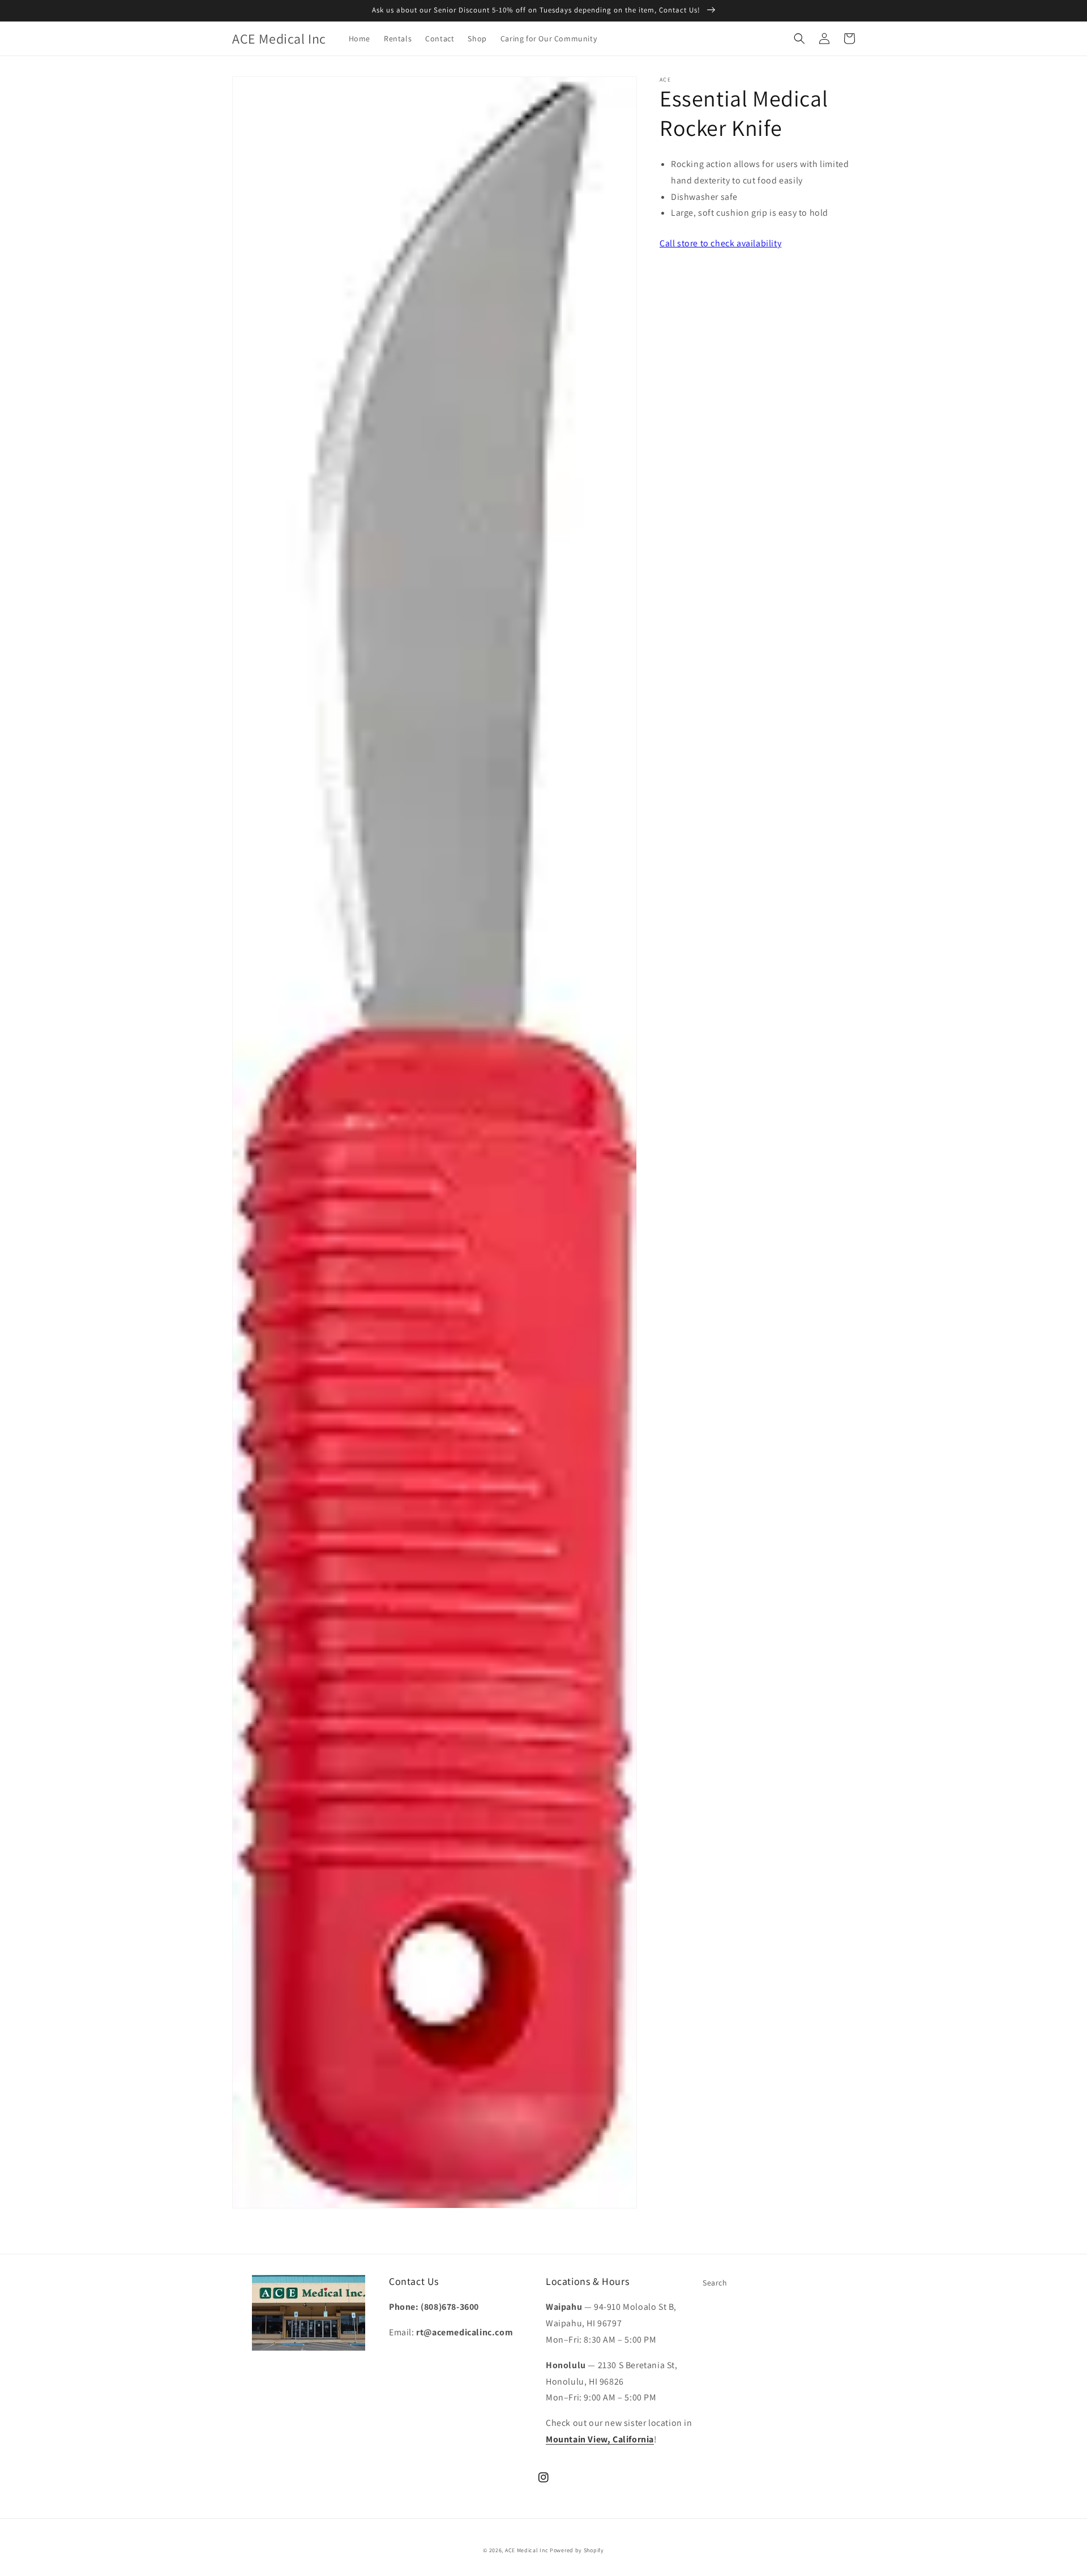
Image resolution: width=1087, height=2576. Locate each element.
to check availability (720, 243)
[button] (799, 39)
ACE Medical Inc (527, 2550)
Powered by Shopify (577, 2550)
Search (715, 2283)
